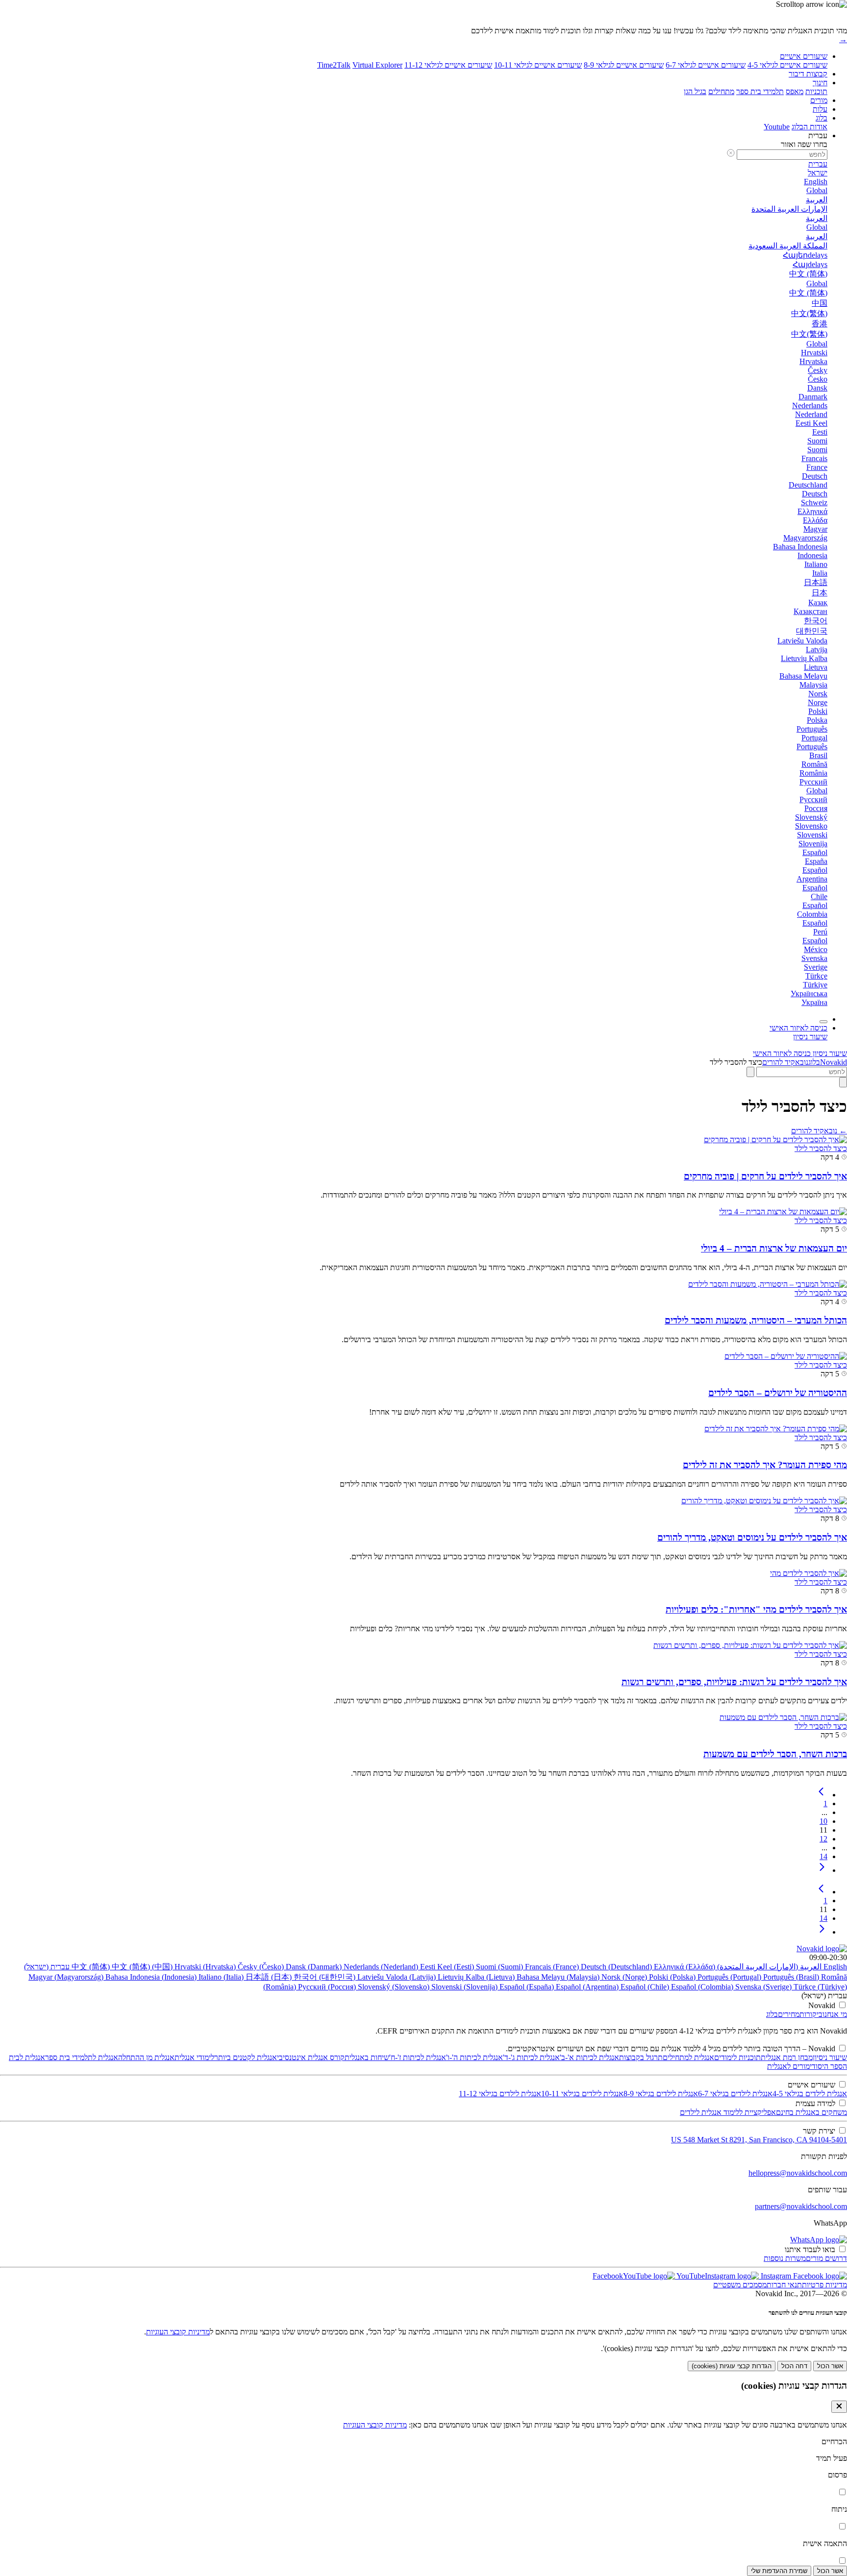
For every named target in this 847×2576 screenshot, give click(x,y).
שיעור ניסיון (830, 2057)
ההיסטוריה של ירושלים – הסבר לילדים (778, 1393)
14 (823, 1856)
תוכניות (816, 91)
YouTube (690, 2276)
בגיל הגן (695, 91)
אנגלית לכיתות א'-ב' (589, 2057)
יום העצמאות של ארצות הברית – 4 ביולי (774, 1248)
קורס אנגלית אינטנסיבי (311, 2057)
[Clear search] (750, 1072)
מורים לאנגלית (788, 2066)
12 (823, 1839)
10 (823, 1821)
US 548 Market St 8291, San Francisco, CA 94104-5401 (759, 2140)
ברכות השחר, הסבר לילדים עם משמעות (775, 1754)
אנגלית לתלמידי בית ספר (82, 2057)
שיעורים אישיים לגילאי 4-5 (787, 65)
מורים (819, 100)
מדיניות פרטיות (824, 2285)
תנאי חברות (784, 2285)
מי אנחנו (835, 2014)
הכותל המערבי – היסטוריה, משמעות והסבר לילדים (756, 1320)
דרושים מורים (826, 2258)
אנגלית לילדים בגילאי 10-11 (582, 2094)
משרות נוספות (785, 2258)
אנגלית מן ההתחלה (146, 2057)
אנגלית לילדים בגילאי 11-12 (500, 2094)
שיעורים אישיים (804, 56)
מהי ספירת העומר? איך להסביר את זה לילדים (765, 1465)
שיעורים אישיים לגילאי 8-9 (624, 65)
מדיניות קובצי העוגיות (178, 2332)
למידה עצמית (815, 2103)
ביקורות (811, 2014)
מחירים (789, 2014)
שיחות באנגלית (367, 2057)
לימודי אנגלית (194, 2057)
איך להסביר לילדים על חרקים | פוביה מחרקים (765, 1176)
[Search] (843, 1082)
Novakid (834, 1062)
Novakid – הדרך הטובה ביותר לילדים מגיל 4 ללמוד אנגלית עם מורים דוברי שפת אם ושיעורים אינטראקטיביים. (671, 2049)
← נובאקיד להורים (819, 1131)
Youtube (777, 127)
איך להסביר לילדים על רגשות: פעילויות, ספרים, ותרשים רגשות (734, 1682)
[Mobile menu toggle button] (823, 1022)
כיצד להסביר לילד (821, 1148)
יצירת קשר (819, 2131)
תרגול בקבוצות (641, 2057)
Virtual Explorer (377, 65)
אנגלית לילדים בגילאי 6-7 (735, 2094)
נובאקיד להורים (785, 1062)
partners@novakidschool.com (801, 2206)
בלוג (822, 118)
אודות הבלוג (810, 127)
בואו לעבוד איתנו (810, 2249)
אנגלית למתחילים (688, 2057)
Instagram (775, 2276)
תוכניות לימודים (737, 2057)
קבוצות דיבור (808, 74)
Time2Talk (334, 65)
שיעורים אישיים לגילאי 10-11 (538, 65)
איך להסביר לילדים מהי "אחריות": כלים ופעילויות (756, 1609)
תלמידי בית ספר (760, 91)
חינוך (820, 83)
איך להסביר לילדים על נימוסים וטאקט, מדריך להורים (752, 1537)
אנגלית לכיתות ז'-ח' (418, 2057)
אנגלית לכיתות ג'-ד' (531, 2057)
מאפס (795, 91)
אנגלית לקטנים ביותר (246, 2057)
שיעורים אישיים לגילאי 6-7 (706, 65)
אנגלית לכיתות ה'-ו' (474, 2057)
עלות (820, 109)
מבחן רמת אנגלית (787, 2057)
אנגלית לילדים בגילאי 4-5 (810, 2094)
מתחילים (721, 91)
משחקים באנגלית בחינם (811, 2112)
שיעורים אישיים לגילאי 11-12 (448, 65)
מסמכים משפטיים (740, 2285)
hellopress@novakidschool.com (798, 2173)
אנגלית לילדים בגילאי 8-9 (661, 2094)
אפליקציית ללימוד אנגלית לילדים (728, 2112)
